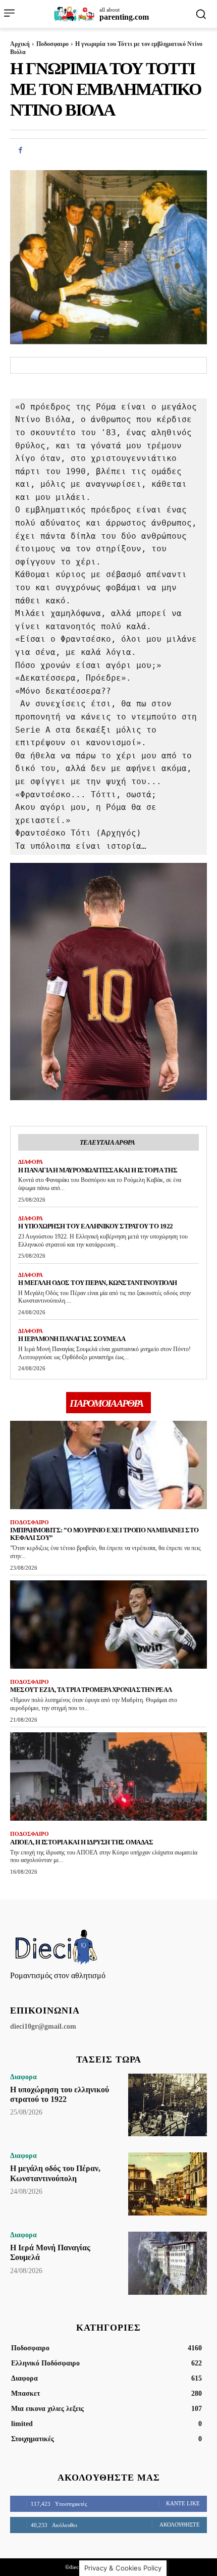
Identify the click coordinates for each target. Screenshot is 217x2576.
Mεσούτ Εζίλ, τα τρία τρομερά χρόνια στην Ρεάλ (91, 1690)
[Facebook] (20, 150)
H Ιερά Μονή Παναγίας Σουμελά (72, 1339)
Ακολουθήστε (180, 2525)
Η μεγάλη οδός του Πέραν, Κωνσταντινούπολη (98, 1283)
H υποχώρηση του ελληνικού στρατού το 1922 (96, 1226)
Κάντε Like (183, 2503)
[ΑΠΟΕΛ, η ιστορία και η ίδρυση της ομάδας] (108, 1777)
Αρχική (20, 44)
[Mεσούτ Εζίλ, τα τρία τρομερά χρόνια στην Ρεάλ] (108, 1625)
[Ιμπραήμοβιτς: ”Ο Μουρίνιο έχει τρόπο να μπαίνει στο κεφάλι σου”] (108, 1465)
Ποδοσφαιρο (52, 44)
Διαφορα (31, 1162)
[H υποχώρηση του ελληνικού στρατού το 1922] (168, 2105)
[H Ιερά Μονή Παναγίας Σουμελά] (168, 2263)
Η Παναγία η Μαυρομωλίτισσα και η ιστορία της (98, 1170)
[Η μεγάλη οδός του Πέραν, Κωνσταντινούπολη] (168, 2184)
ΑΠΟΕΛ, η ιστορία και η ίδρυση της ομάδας (82, 1842)
